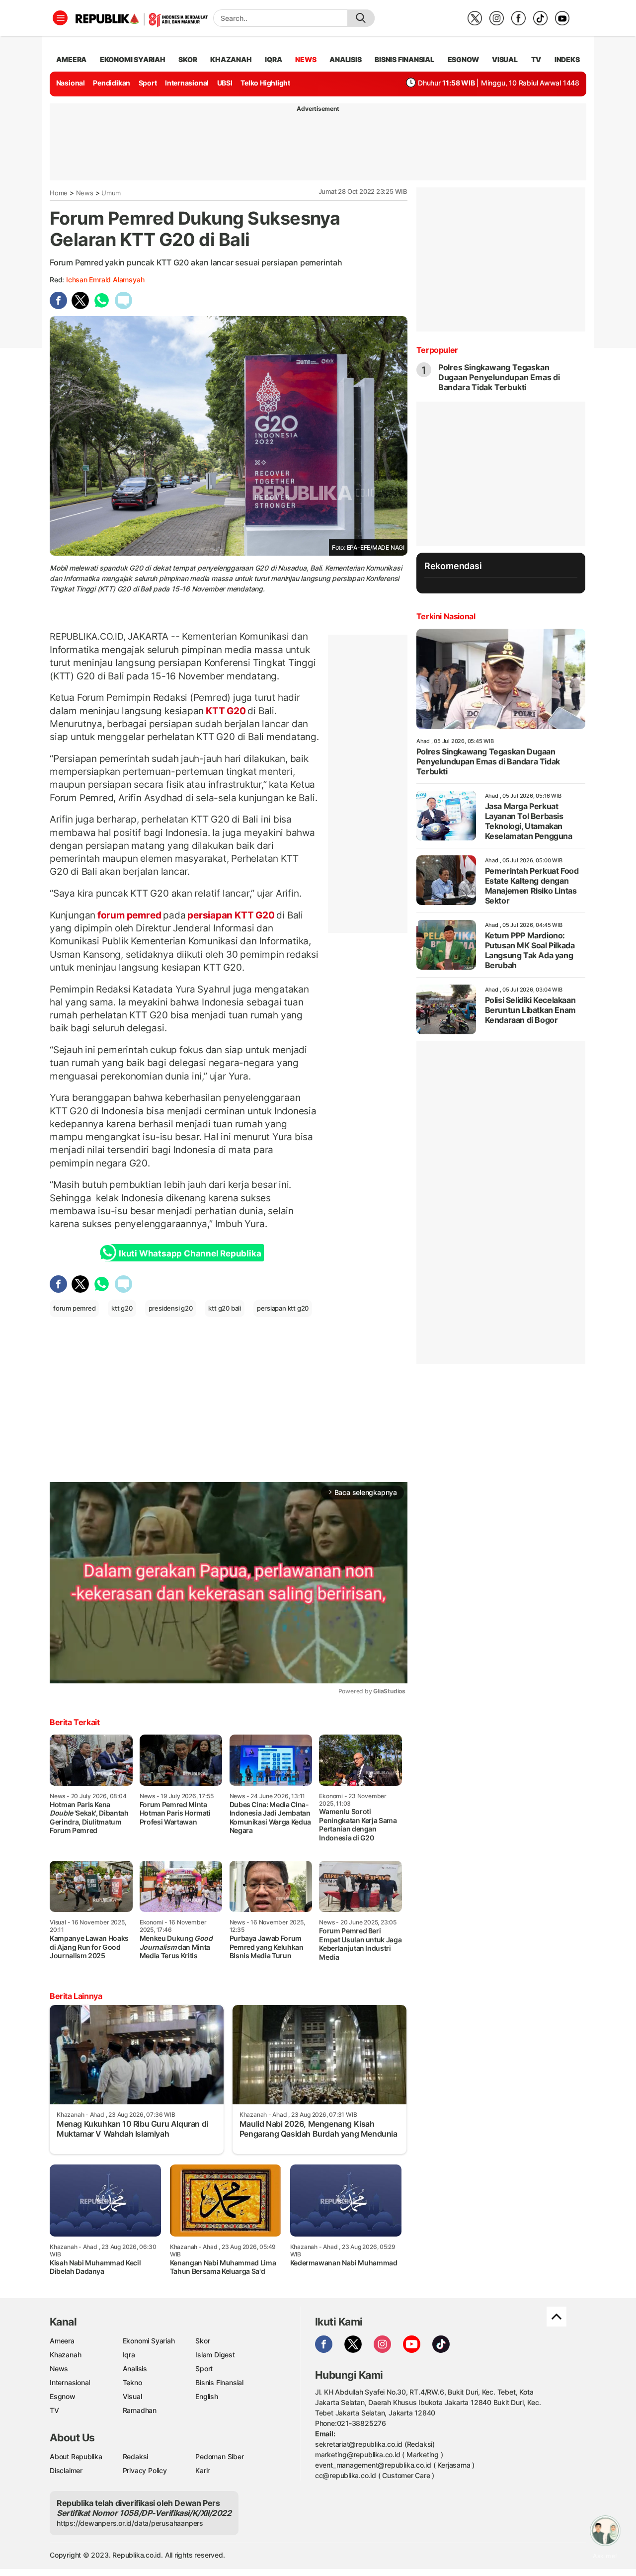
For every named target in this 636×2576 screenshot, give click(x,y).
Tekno (132, 2382)
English (207, 2396)
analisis (345, 59)
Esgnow (63, 2396)
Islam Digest (215, 2355)
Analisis (135, 2368)
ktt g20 (122, 1308)
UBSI (225, 83)
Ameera (62, 2341)
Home (59, 193)
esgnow (463, 59)
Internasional (187, 83)
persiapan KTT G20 (231, 915)
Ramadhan (140, 2410)
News (85, 193)
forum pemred (129, 915)
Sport (148, 83)
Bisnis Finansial (404, 59)
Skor (202, 2341)
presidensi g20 (171, 1308)
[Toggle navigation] (60, 18)
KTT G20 (226, 711)
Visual (132, 2396)
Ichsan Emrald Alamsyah (105, 280)
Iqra (129, 2355)
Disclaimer (66, 2470)
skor (188, 59)
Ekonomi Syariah (133, 59)
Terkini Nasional (446, 616)
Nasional (71, 83)
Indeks (567, 59)
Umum (111, 193)
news (306, 59)
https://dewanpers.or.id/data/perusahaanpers (130, 2523)
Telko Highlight (265, 83)
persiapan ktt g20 (283, 1308)
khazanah (231, 59)
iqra (273, 59)
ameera (71, 59)
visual (505, 59)
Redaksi (136, 2456)
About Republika (76, 2456)
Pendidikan (112, 83)
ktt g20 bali (224, 1308)
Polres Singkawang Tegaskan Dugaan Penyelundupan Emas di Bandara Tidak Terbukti (499, 377)
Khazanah (65, 2355)
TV (536, 59)
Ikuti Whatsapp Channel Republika (190, 1253)
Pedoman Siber (219, 2456)
